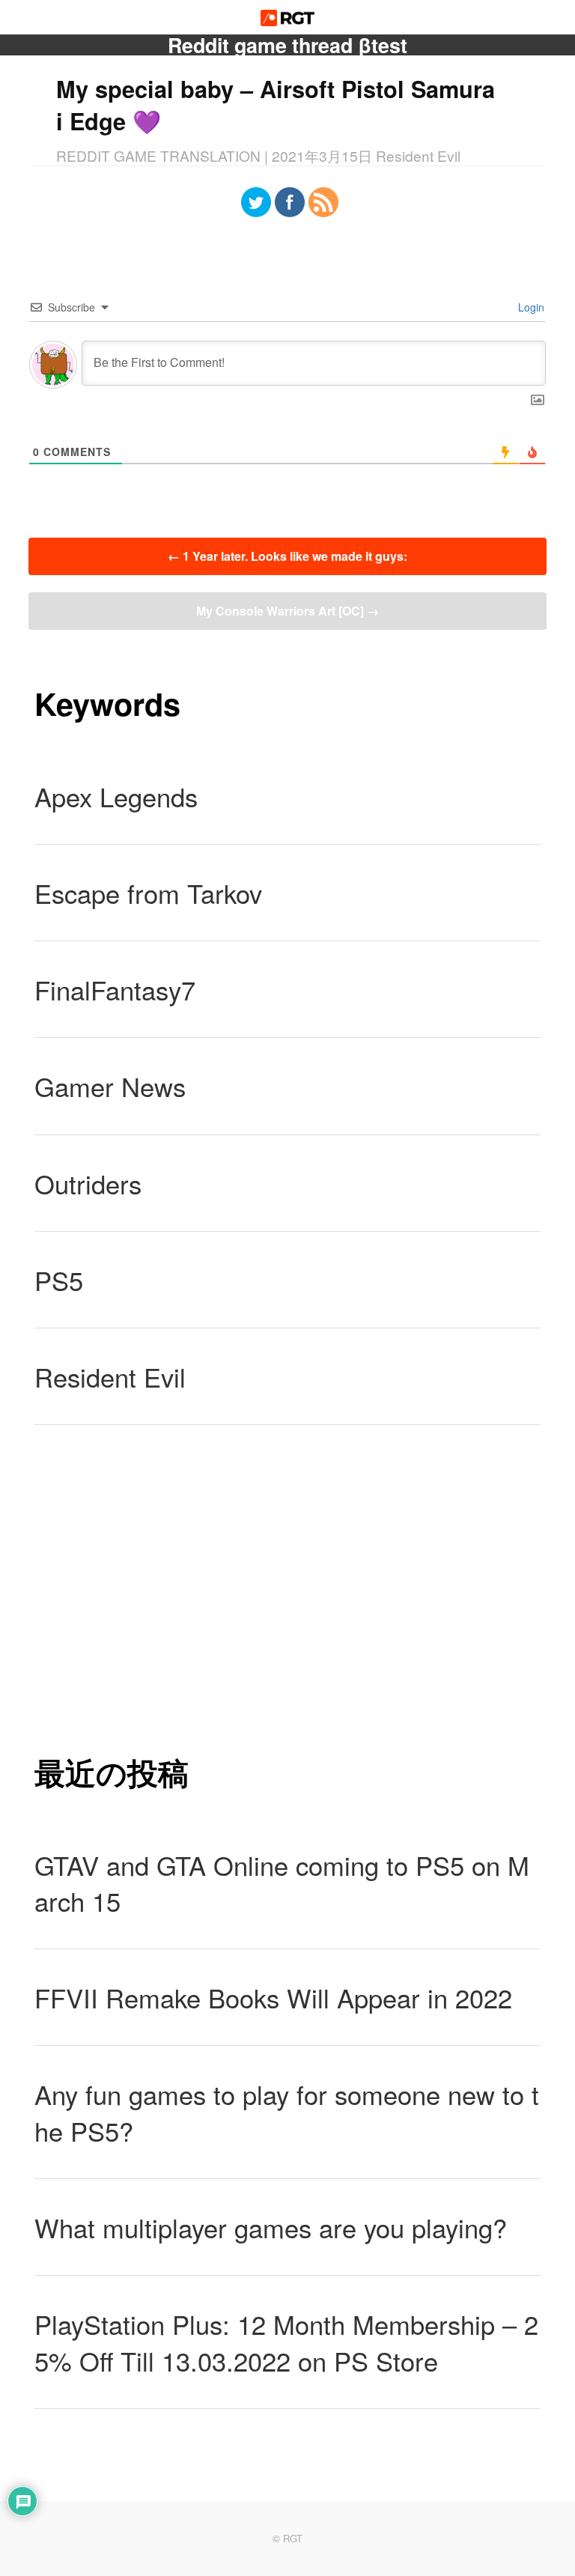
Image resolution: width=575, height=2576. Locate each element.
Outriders (88, 1183)
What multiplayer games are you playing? (271, 2227)
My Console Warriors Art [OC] (287, 611)
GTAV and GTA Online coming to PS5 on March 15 (282, 1883)
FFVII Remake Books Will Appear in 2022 (273, 1997)
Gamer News (110, 1086)
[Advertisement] (287, 1588)
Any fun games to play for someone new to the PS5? (287, 2112)
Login (530, 307)
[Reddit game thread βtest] (288, 21)
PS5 (59, 1280)
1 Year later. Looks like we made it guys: (287, 556)
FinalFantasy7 (115, 989)
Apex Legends (116, 796)
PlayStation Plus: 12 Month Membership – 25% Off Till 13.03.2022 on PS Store (286, 2342)
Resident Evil (110, 1376)
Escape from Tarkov (148, 893)
